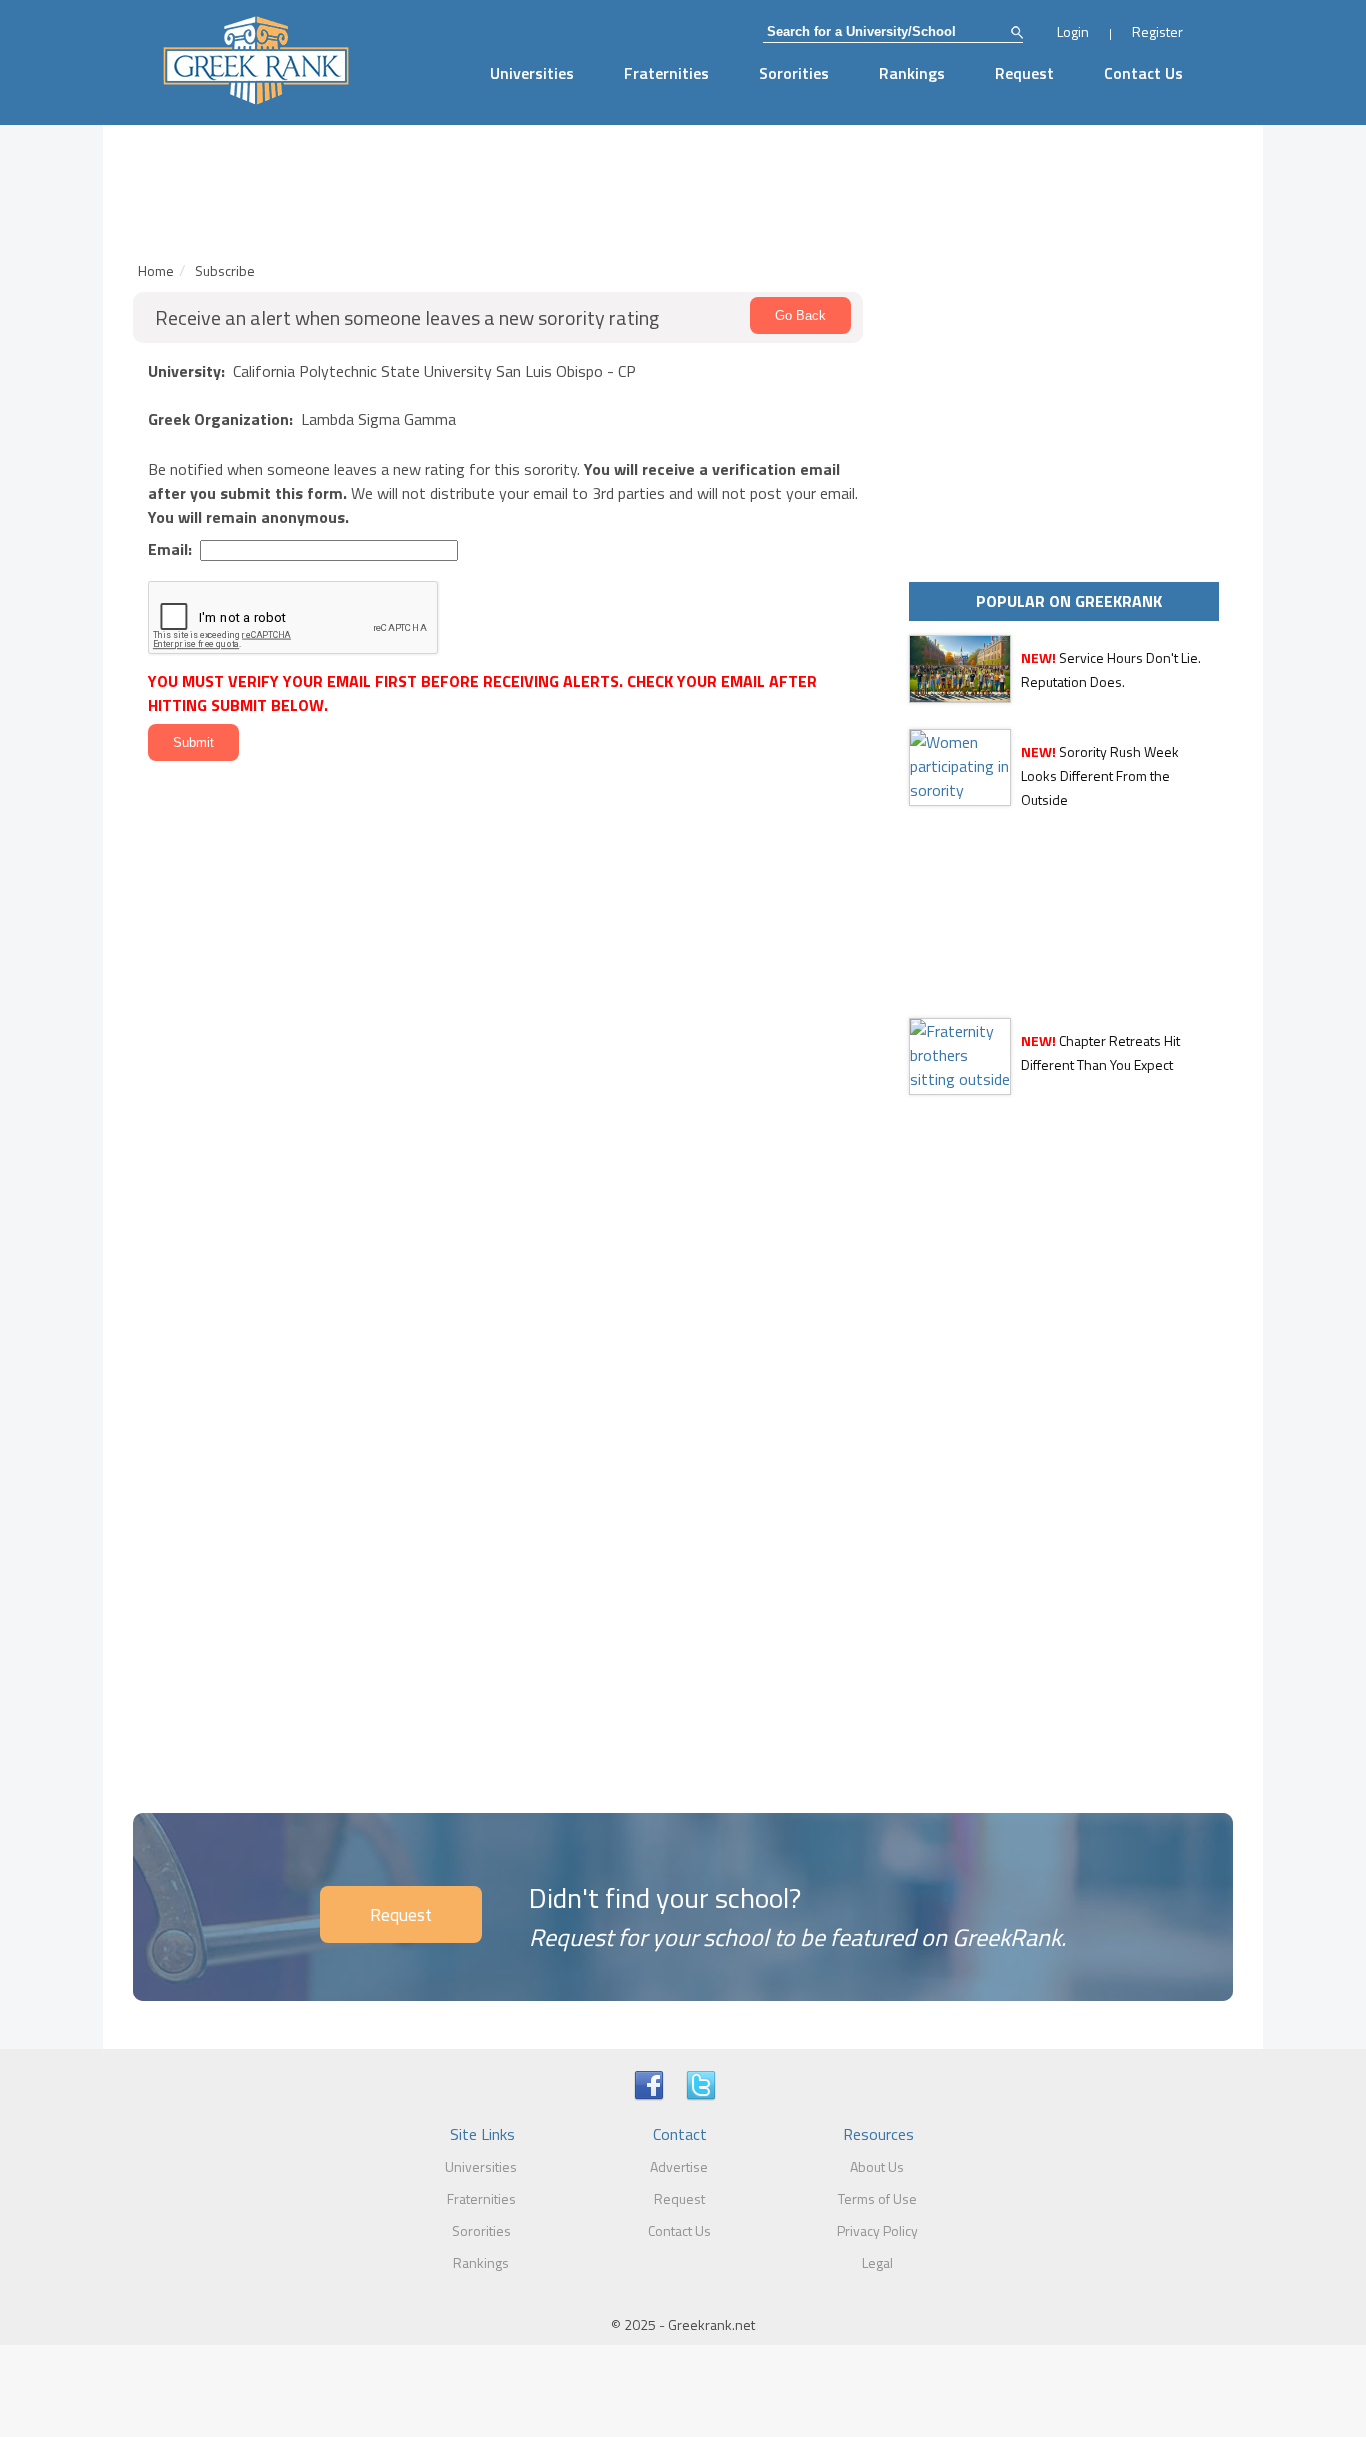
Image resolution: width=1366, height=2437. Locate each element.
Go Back (800, 315)
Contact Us (1143, 73)
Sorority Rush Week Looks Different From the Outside (1100, 775)
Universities (532, 73)
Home (156, 270)
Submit (193, 742)
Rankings (912, 73)
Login (1073, 31)
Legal (877, 2262)
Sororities (794, 73)
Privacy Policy (877, 2230)
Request (1024, 73)
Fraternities (666, 73)
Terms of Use (877, 2198)
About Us (877, 2166)
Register (1157, 31)
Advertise (679, 2166)
